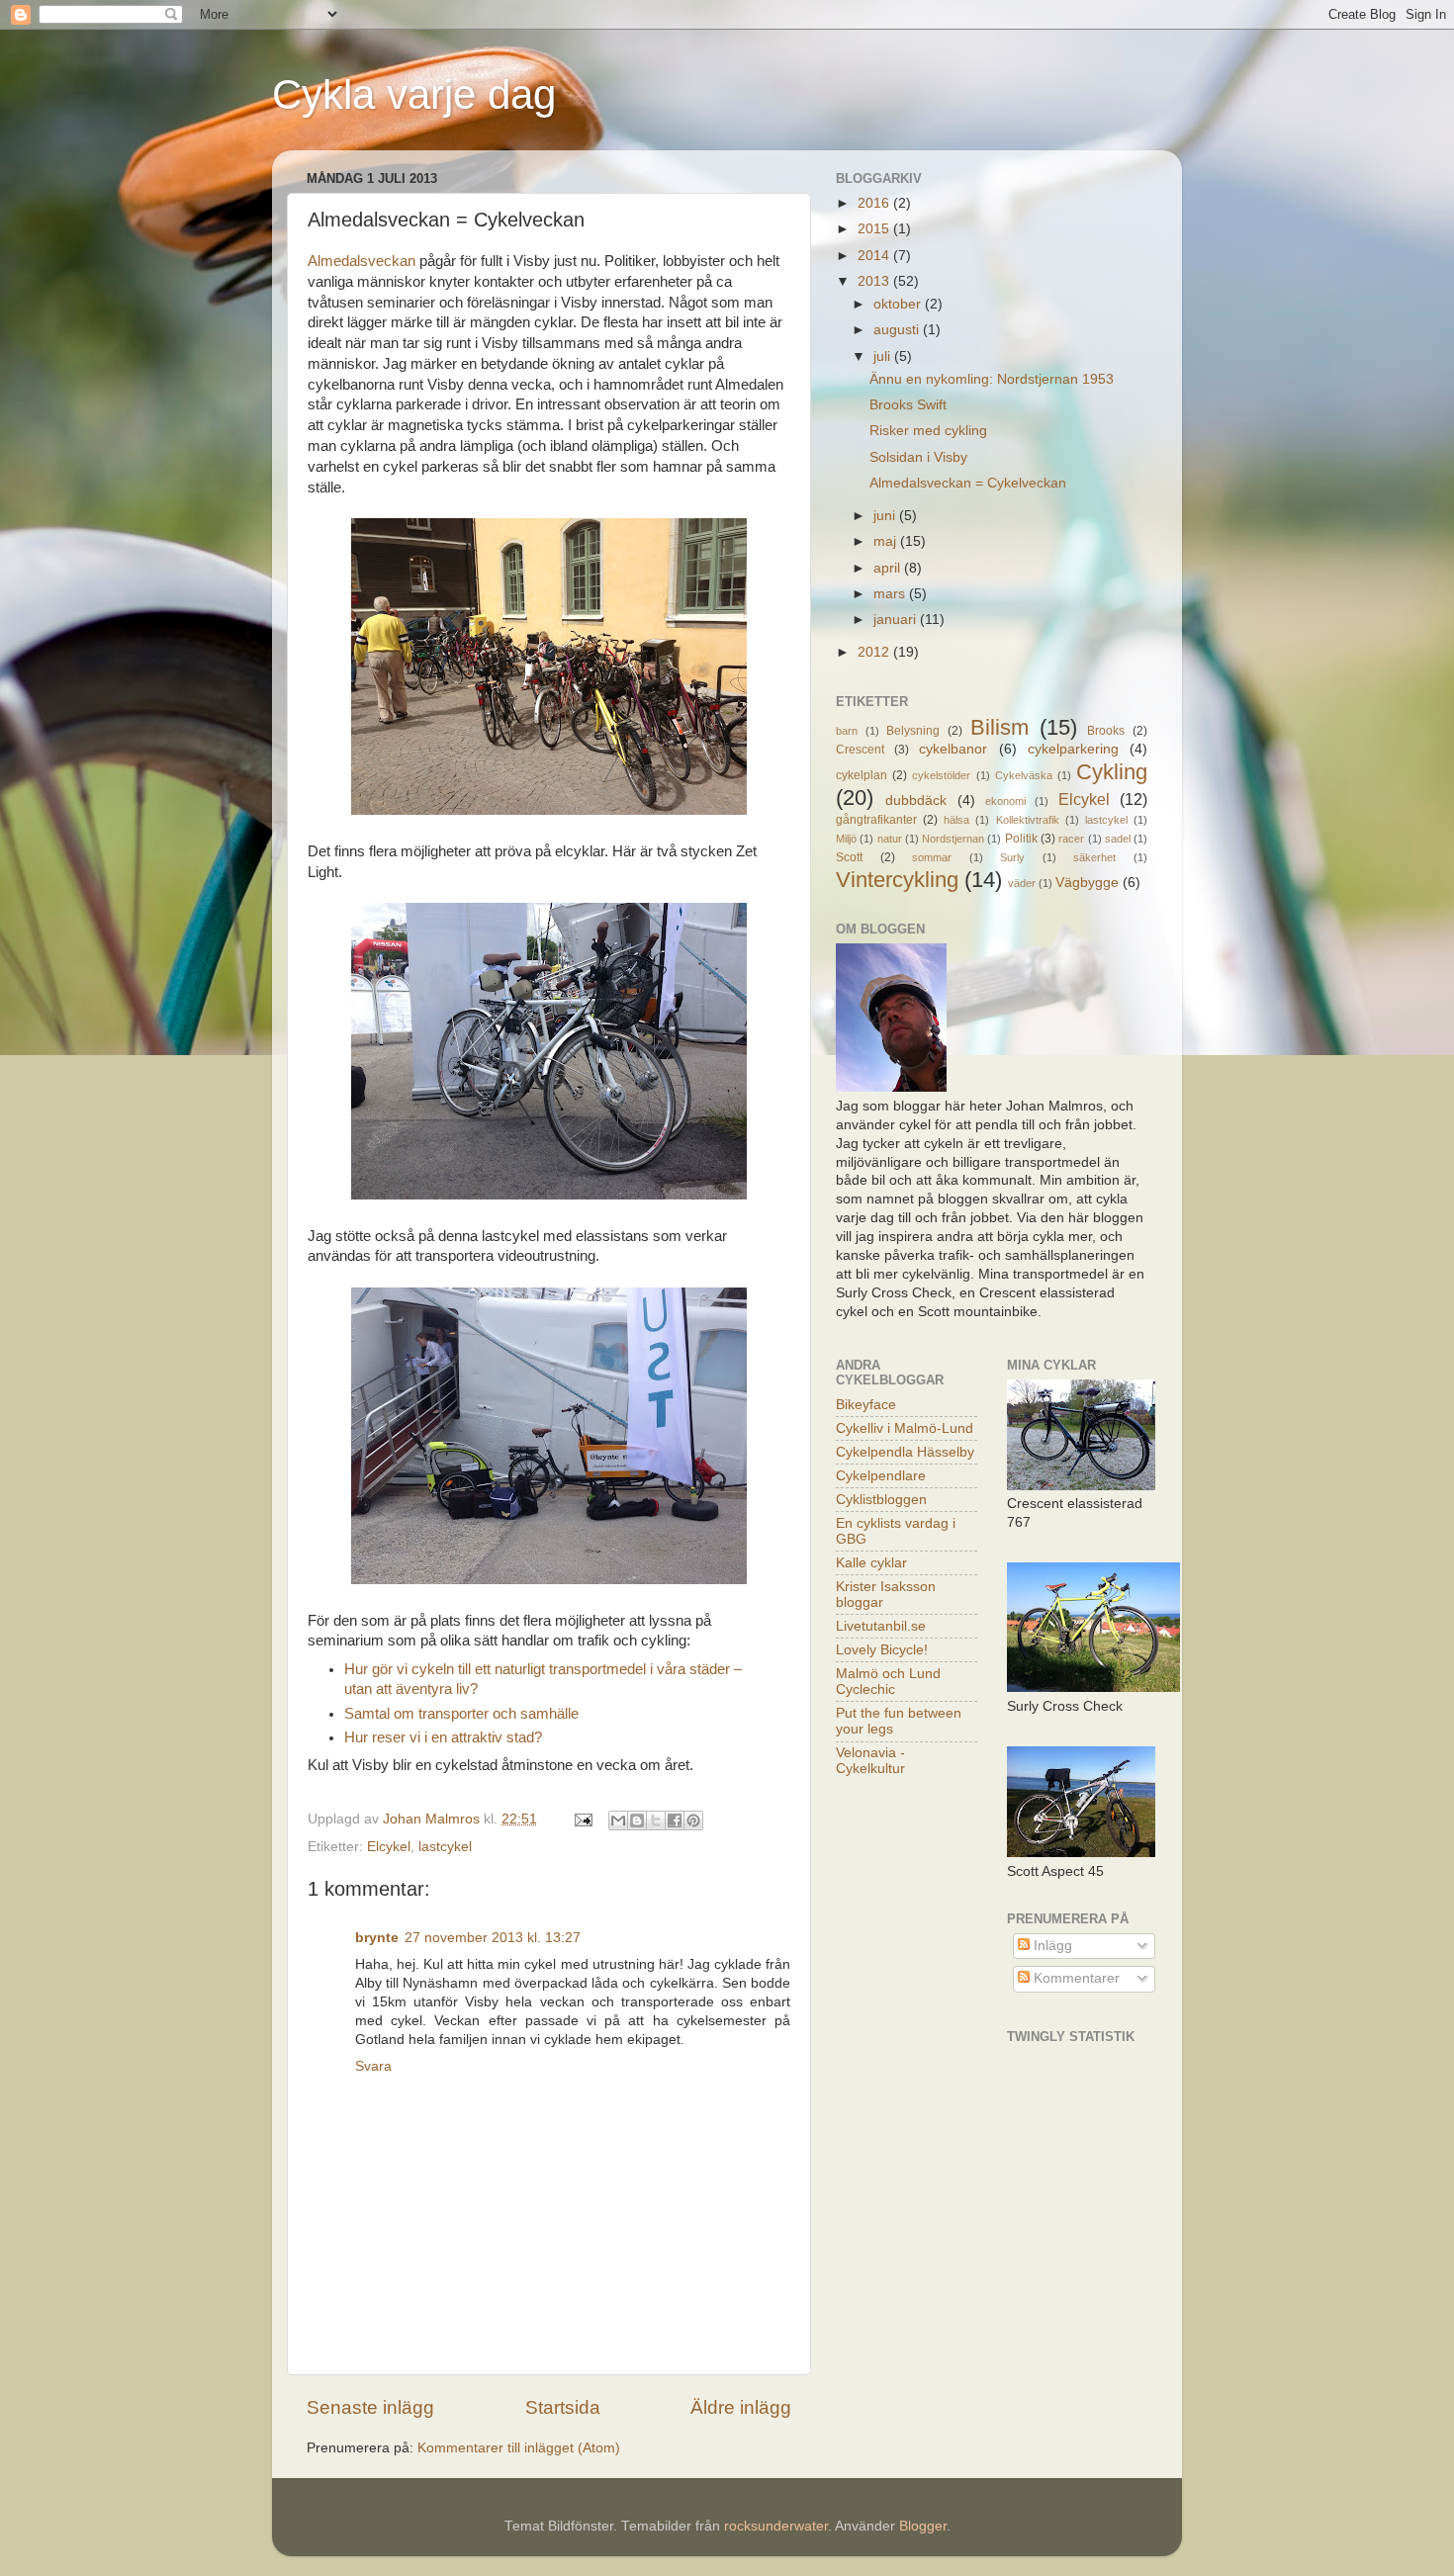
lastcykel (445, 1847)
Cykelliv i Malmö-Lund (905, 1428)
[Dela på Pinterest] (693, 1821)
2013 (875, 281)
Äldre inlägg (741, 2407)
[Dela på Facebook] (675, 1821)
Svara (373, 2066)
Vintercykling (897, 880)
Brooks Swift (908, 405)
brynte (377, 1938)
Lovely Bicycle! (882, 1650)
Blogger (923, 2526)
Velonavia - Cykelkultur (870, 1761)
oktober (899, 304)
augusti (898, 330)
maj (887, 541)
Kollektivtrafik (1028, 820)
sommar (932, 857)
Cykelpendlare (881, 1476)
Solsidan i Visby (918, 457)
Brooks (1106, 731)
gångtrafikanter (876, 820)
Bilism (1000, 727)
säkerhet (1094, 857)
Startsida (563, 2407)
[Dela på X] (656, 1821)
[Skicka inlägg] (582, 1819)
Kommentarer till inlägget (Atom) (519, 2448)
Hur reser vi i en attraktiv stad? (443, 1737)
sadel (1118, 839)
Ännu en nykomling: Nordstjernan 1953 (992, 379)
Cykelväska (1024, 775)
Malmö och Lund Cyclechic (888, 1682)
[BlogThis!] (637, 1821)
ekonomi (1005, 801)
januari (897, 620)
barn (847, 731)
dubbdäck (916, 800)
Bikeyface (866, 1405)
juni (886, 516)
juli (884, 356)
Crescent (860, 750)
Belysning (913, 731)
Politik (1021, 839)
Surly (1012, 857)
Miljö (846, 839)
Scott (849, 857)
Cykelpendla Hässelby (905, 1452)
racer (1071, 839)
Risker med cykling (928, 431)
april (889, 568)
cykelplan (862, 775)
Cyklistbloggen (881, 1500)
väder (1022, 883)
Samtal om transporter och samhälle (461, 1714)
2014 (875, 256)
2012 (875, 652)
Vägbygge (1087, 883)
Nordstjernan (953, 839)
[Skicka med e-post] (618, 1821)
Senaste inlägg (370, 2407)
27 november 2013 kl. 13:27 (493, 1938)
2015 (875, 229)
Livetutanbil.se (881, 1626)
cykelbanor (953, 749)
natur (890, 839)
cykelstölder (941, 775)
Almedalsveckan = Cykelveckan (968, 483)
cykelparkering (1073, 749)
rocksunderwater (776, 2526)
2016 (875, 203)
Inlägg (1051, 1946)
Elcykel (389, 1847)
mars (891, 594)
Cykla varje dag (414, 94)
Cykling (1112, 772)
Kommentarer (1075, 1978)
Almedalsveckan (362, 261)
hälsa (956, 820)
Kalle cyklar (871, 1563)
